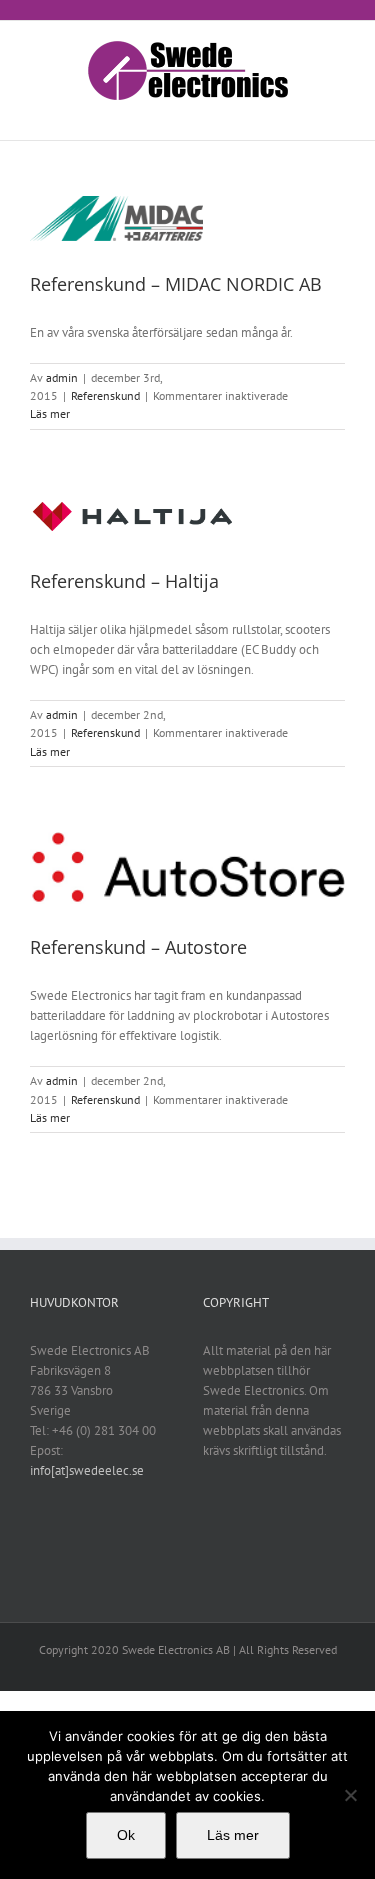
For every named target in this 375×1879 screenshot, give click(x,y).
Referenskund (105, 395)
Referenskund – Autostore (138, 947)
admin (62, 377)
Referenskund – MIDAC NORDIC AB (176, 284)
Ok (126, 1835)
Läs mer (50, 413)
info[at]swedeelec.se (87, 1470)
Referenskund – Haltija (124, 581)
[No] (350, 1795)
